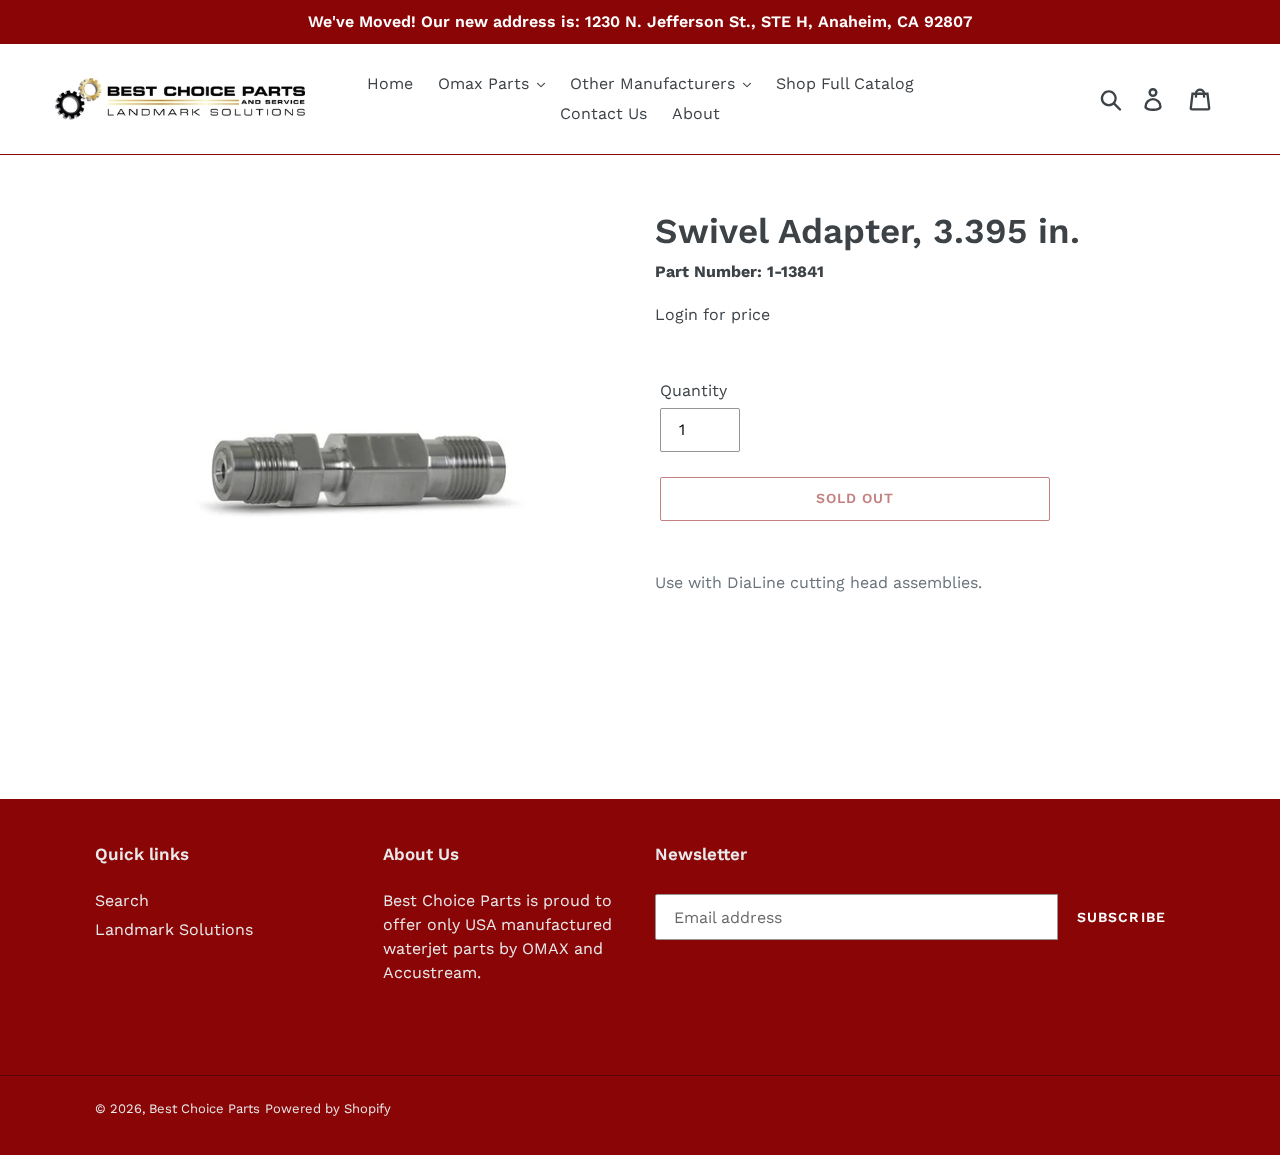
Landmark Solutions (174, 929)
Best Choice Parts (204, 1108)
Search (122, 900)
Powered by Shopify (328, 1108)
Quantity (693, 390)
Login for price (712, 314)
